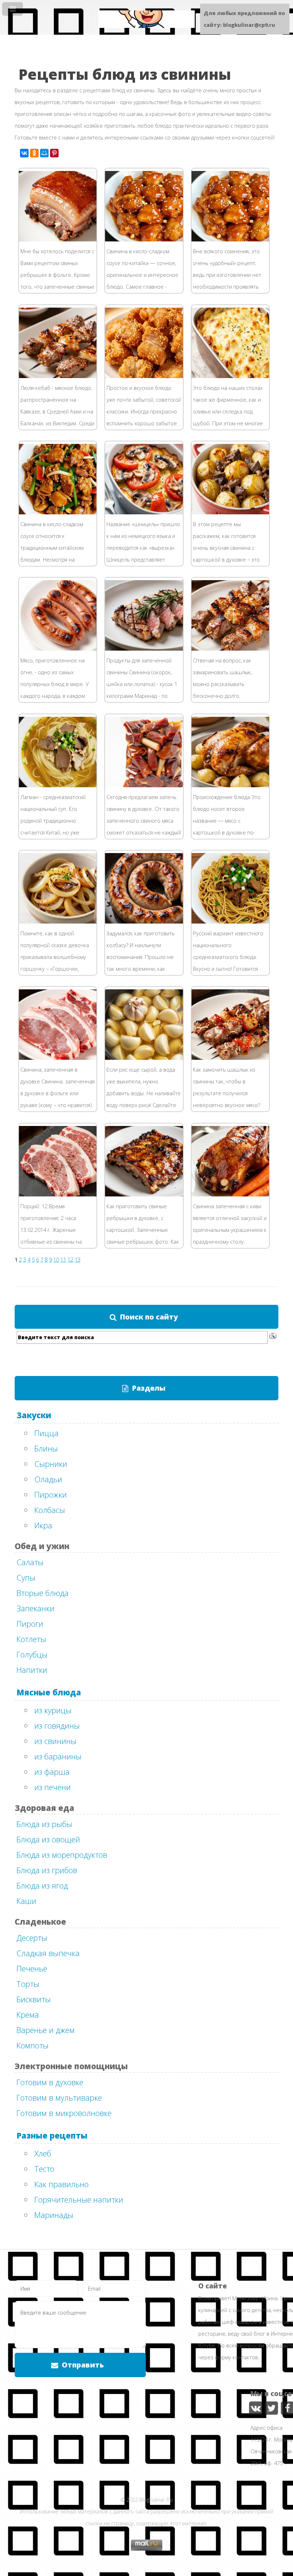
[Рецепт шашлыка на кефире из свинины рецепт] (240, 1058)
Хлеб (43, 2153)
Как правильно (61, 2184)
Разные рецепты (52, 2135)
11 (63, 1259)
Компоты (33, 2045)
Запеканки (35, 1608)
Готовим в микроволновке (64, 2113)
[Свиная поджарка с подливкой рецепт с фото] (154, 376)
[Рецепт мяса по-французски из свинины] (240, 376)
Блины (46, 1448)
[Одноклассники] (34, 153)
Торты (28, 1984)
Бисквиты (34, 1999)
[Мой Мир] (44, 153)
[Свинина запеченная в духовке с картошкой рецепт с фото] (240, 512)
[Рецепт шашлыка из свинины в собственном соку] (240, 648)
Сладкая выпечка (48, 1953)
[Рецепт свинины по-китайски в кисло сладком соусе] (68, 512)
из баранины (58, 1756)
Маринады (54, 2215)
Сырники (51, 1464)
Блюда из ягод (42, 1885)
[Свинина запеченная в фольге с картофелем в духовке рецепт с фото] (240, 785)
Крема (28, 2014)
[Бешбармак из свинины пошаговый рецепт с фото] (240, 921)
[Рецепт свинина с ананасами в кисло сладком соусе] (240, 239)
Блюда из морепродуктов (62, 1855)
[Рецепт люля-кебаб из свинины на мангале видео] (68, 648)
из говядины (57, 1725)
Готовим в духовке (50, 2082)
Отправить (83, 2365)
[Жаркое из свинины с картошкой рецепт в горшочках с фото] (68, 921)
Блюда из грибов (47, 1870)
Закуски (34, 1415)
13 (78, 1259)
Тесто (44, 2169)
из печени (53, 1787)
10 (56, 1259)
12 (70, 1259)
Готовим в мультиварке (59, 2097)
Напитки (32, 1670)
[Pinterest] (54, 153)
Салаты (30, 1562)
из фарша (52, 1772)
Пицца (46, 1433)
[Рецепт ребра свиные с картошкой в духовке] (154, 1194)
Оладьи (48, 1479)
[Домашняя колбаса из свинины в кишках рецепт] (154, 921)
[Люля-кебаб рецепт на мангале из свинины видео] (68, 376)
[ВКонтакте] (24, 153)
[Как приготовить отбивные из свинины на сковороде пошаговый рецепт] (68, 1194)
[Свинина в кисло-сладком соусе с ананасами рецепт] (154, 239)
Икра (43, 1525)
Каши (26, 1901)
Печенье (32, 1968)
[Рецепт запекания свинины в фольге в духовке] (154, 648)
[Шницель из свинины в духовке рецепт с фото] (154, 512)
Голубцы (32, 1654)
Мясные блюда (49, 1692)
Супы (26, 1577)
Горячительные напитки (79, 2199)
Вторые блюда (43, 1593)
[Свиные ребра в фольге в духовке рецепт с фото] (68, 239)
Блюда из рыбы (44, 1824)
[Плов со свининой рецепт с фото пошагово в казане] (154, 1058)
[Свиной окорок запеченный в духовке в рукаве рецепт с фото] (240, 1194)
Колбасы (50, 1510)
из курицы (53, 1710)
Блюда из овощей (48, 1839)
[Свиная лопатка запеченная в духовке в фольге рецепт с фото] (68, 1058)
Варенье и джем (46, 2030)
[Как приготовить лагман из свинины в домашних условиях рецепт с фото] (68, 785)
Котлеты (31, 1639)
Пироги (30, 1624)
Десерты (32, 1938)
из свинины (55, 1741)
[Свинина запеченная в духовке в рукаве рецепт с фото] (154, 785)
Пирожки (51, 1494)
